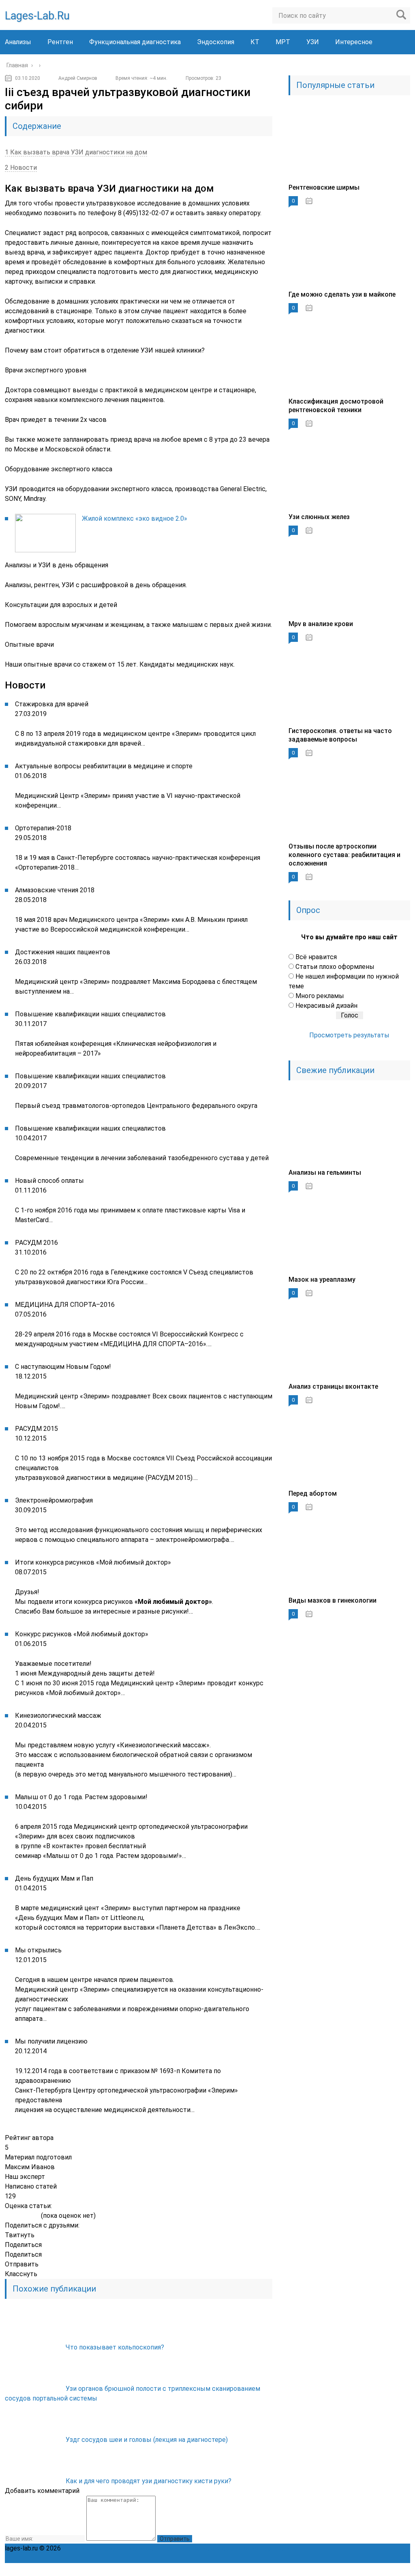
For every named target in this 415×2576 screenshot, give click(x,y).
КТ (255, 42)
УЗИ (313, 42)
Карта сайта (279, 2548)
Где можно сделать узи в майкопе (342, 294)
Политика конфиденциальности (111, 2548)
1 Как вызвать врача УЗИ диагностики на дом (76, 152)
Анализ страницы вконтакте (333, 1386)
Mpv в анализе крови (321, 624)
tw (368, 2570)
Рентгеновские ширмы (324, 187)
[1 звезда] (8, 2216)
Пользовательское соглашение (210, 2548)
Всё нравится (316, 957)
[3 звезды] (22, 2216)
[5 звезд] (36, 2216)
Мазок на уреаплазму (322, 1279)
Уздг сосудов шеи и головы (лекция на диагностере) (147, 2440)
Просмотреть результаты (349, 1035)
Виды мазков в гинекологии (333, 1600)
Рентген (60, 42)
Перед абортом (313, 1493)
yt (332, 2570)
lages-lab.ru (37, 16)
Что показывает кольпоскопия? (115, 2347)
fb (350, 2570)
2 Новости (21, 168)
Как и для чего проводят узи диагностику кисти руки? (149, 2481)
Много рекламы (320, 996)
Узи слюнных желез (319, 517)
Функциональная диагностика (135, 42)
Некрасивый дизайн (326, 1006)
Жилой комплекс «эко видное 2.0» (135, 518)
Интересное (354, 42)
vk (404, 2570)
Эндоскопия (216, 42)
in (386, 2570)
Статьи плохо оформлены (335, 967)
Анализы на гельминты (325, 1173)
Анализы (18, 42)
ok (314, 2570)
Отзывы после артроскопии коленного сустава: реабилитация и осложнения (344, 855)
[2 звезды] (15, 2216)
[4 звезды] (29, 2216)
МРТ (283, 42)
